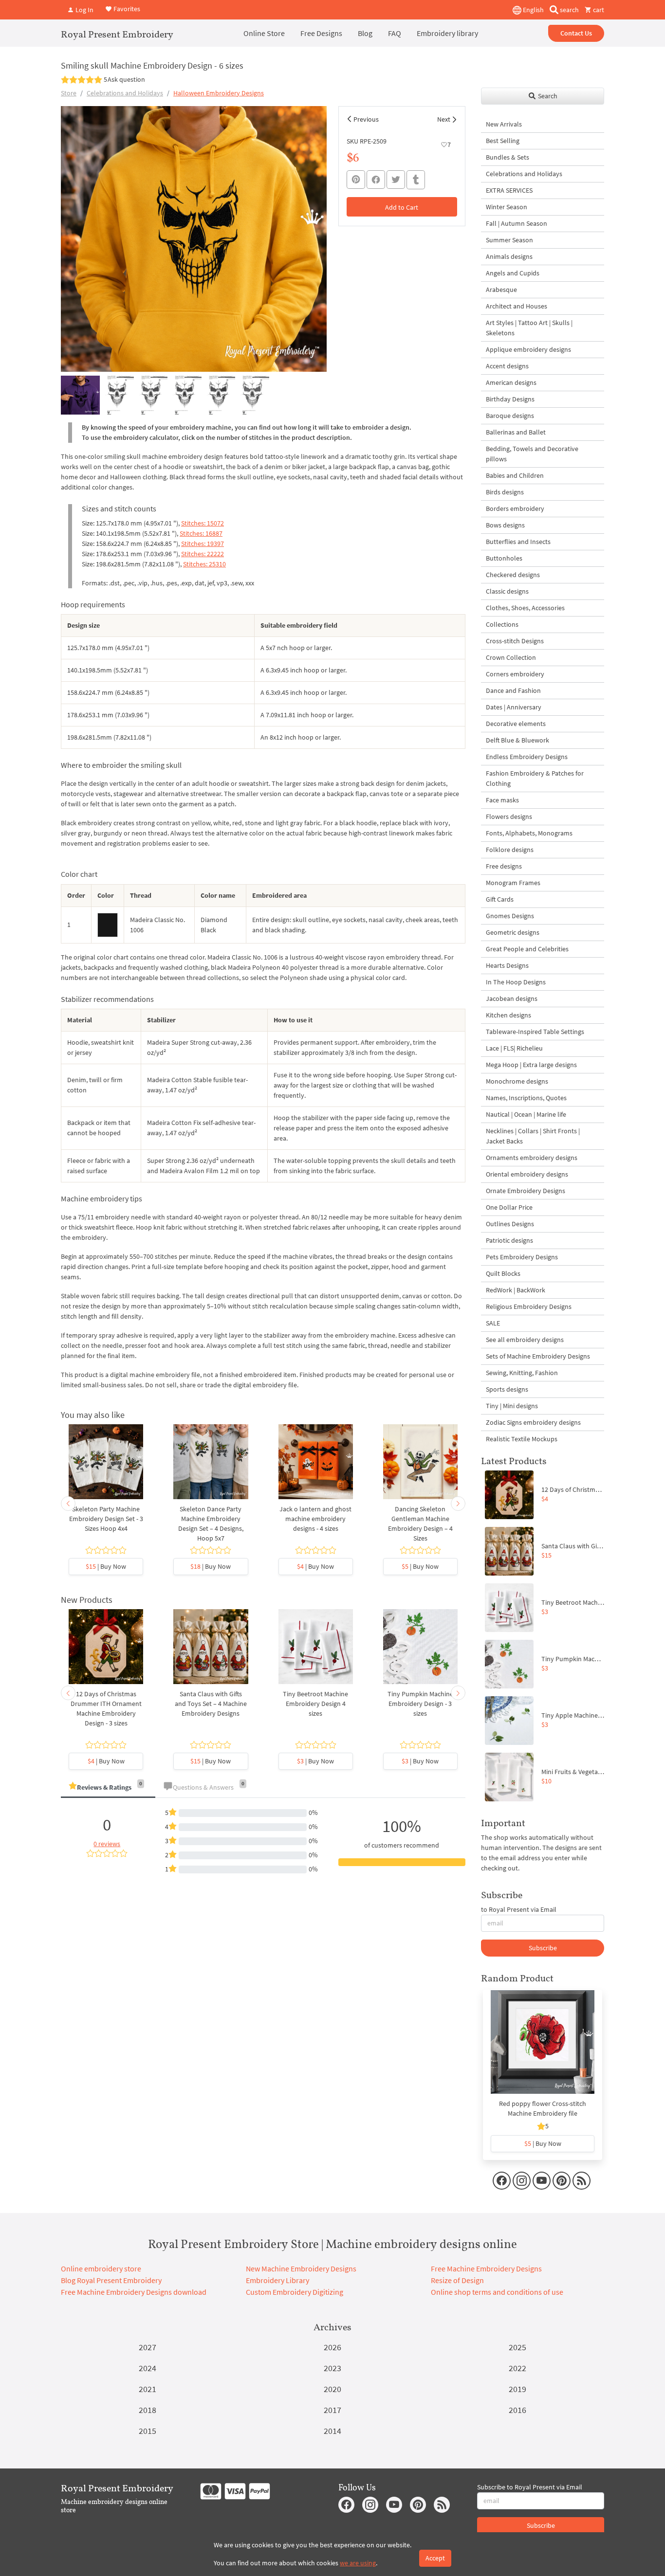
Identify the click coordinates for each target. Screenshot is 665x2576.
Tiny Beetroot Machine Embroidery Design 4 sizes (315, 1704)
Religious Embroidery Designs (529, 1306)
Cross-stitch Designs (515, 641)
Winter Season (507, 207)
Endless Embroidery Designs (527, 757)
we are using (358, 2563)
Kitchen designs (508, 1015)
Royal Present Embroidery (117, 34)
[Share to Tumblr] (416, 180)
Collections (502, 624)
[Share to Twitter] (396, 180)
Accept (435, 2558)
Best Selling (503, 141)
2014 (332, 2431)
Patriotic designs (509, 1240)
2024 (148, 2368)
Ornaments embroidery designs (532, 1158)
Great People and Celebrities (527, 949)
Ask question (126, 79)
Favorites (126, 9)
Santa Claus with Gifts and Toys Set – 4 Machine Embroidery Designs (211, 1704)
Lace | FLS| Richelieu (514, 1048)
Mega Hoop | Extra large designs (531, 1065)
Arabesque (501, 290)
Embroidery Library (277, 2280)
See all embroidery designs (525, 1340)
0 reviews (107, 1844)
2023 (332, 2368)
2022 (517, 2368)
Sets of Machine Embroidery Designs (538, 1356)
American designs (511, 382)
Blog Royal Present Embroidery (111, 2280)
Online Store (264, 33)
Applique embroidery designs (528, 349)
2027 (148, 2347)
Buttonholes (504, 558)
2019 (517, 2389)
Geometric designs (513, 932)
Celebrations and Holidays (125, 93)
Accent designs (507, 366)
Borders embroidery (515, 508)
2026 (332, 2347)
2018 (148, 2410)
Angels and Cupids (513, 273)
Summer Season (509, 240)
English (533, 10)
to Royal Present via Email (519, 1909)
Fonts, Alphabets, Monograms (529, 833)
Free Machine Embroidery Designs (486, 2268)
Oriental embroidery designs (527, 1174)
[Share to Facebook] (376, 180)
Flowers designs (509, 816)
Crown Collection (511, 657)
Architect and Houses (517, 306)
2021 (148, 2389)
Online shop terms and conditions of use (497, 2292)
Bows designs (505, 525)
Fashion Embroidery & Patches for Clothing (535, 778)
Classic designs (507, 591)
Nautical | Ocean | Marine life (526, 1114)
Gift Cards (500, 899)
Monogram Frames (513, 883)
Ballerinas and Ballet (516, 432)
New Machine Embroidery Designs (301, 2268)
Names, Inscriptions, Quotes (526, 1098)
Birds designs (505, 492)
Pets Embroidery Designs (522, 1257)
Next (444, 119)
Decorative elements (516, 724)
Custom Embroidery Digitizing (295, 2292)
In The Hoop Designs (516, 982)
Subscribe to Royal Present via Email (530, 2487)
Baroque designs (510, 416)
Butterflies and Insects (518, 542)
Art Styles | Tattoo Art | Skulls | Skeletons (529, 328)
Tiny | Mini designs (512, 1406)
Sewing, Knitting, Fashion (522, 1373)
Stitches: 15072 (203, 523)
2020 (332, 2389)
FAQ (395, 33)
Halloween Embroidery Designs (219, 93)
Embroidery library (447, 33)
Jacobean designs (512, 998)
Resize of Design (457, 2280)
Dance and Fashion (513, 690)
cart (598, 10)
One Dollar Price (509, 1207)
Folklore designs (510, 850)
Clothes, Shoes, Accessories (525, 608)
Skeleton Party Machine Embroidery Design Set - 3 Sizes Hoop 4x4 (106, 1519)
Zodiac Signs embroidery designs (533, 1422)
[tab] (108, 1788)
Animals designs (509, 256)
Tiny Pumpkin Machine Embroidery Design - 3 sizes (420, 1704)
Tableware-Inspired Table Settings (535, 1032)
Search (547, 96)
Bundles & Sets (508, 157)
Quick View (106, 1467)
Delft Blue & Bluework (517, 740)
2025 (517, 2347)
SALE (493, 1323)
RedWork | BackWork (516, 1290)
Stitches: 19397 (203, 544)
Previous (366, 119)
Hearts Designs (507, 965)
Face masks (502, 800)
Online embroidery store (101, 2268)
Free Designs (321, 33)
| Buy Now (106, 1566)
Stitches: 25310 (204, 564)
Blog (365, 33)
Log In (84, 10)
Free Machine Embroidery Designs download (134, 2292)
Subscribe (543, 1948)
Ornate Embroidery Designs (526, 1191)
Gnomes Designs (510, 916)
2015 (148, 2431)
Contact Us (576, 33)
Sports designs (507, 1389)
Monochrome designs (517, 1081)
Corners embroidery (515, 674)
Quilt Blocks (503, 1273)
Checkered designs (513, 575)
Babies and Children (515, 475)
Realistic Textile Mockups (522, 1439)
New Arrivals (504, 124)
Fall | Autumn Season (517, 223)
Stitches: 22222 (203, 554)
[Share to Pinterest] (356, 180)
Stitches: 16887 (201, 533)
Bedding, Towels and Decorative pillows (532, 454)
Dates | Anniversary (514, 707)
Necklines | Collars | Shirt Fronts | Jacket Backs (533, 1136)
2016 (517, 2410)
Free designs (504, 866)
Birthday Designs (510, 399)
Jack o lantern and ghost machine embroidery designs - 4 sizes (315, 1519)
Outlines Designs (510, 1224)
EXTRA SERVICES (509, 190)
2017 (332, 2410)
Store (69, 93)
